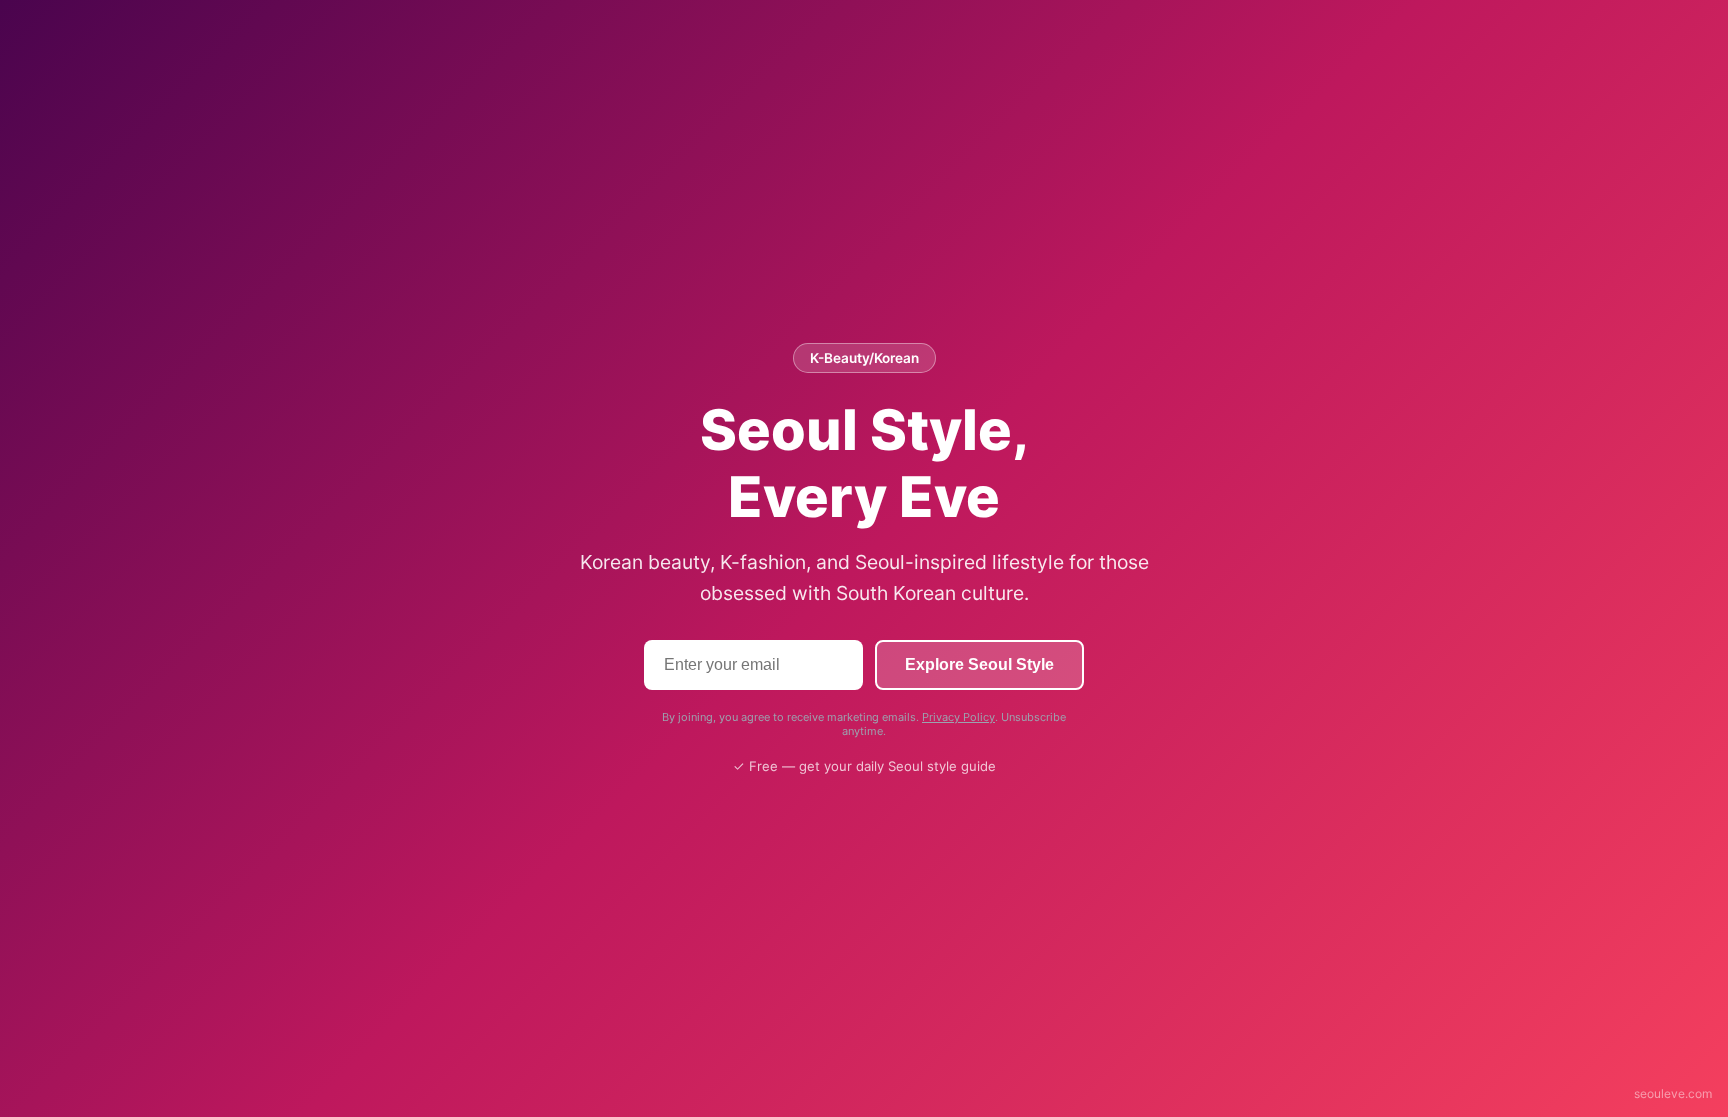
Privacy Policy (958, 717)
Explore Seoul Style (979, 664)
